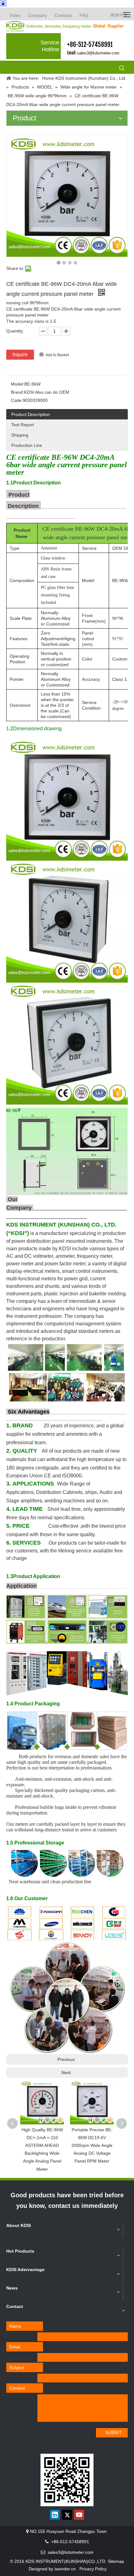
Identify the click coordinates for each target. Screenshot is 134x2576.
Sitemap (116, 2561)
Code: (17, 400)
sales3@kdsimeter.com (98, 53)
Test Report (23, 425)
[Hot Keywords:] (122, 68)
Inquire (20, 354)
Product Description (31, 414)
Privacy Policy (93, 2569)
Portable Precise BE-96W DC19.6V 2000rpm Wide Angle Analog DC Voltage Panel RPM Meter (92, 2146)
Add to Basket (57, 355)
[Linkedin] (55, 2515)
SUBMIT (114, 2432)
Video (15, 15)
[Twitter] (67, 2515)
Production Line (27, 445)
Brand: (17, 392)
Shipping (20, 435)
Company (38, 15)
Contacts (63, 15)
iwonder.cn (65, 2569)
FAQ (84, 15)
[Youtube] (79, 2515)
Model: (18, 384)
